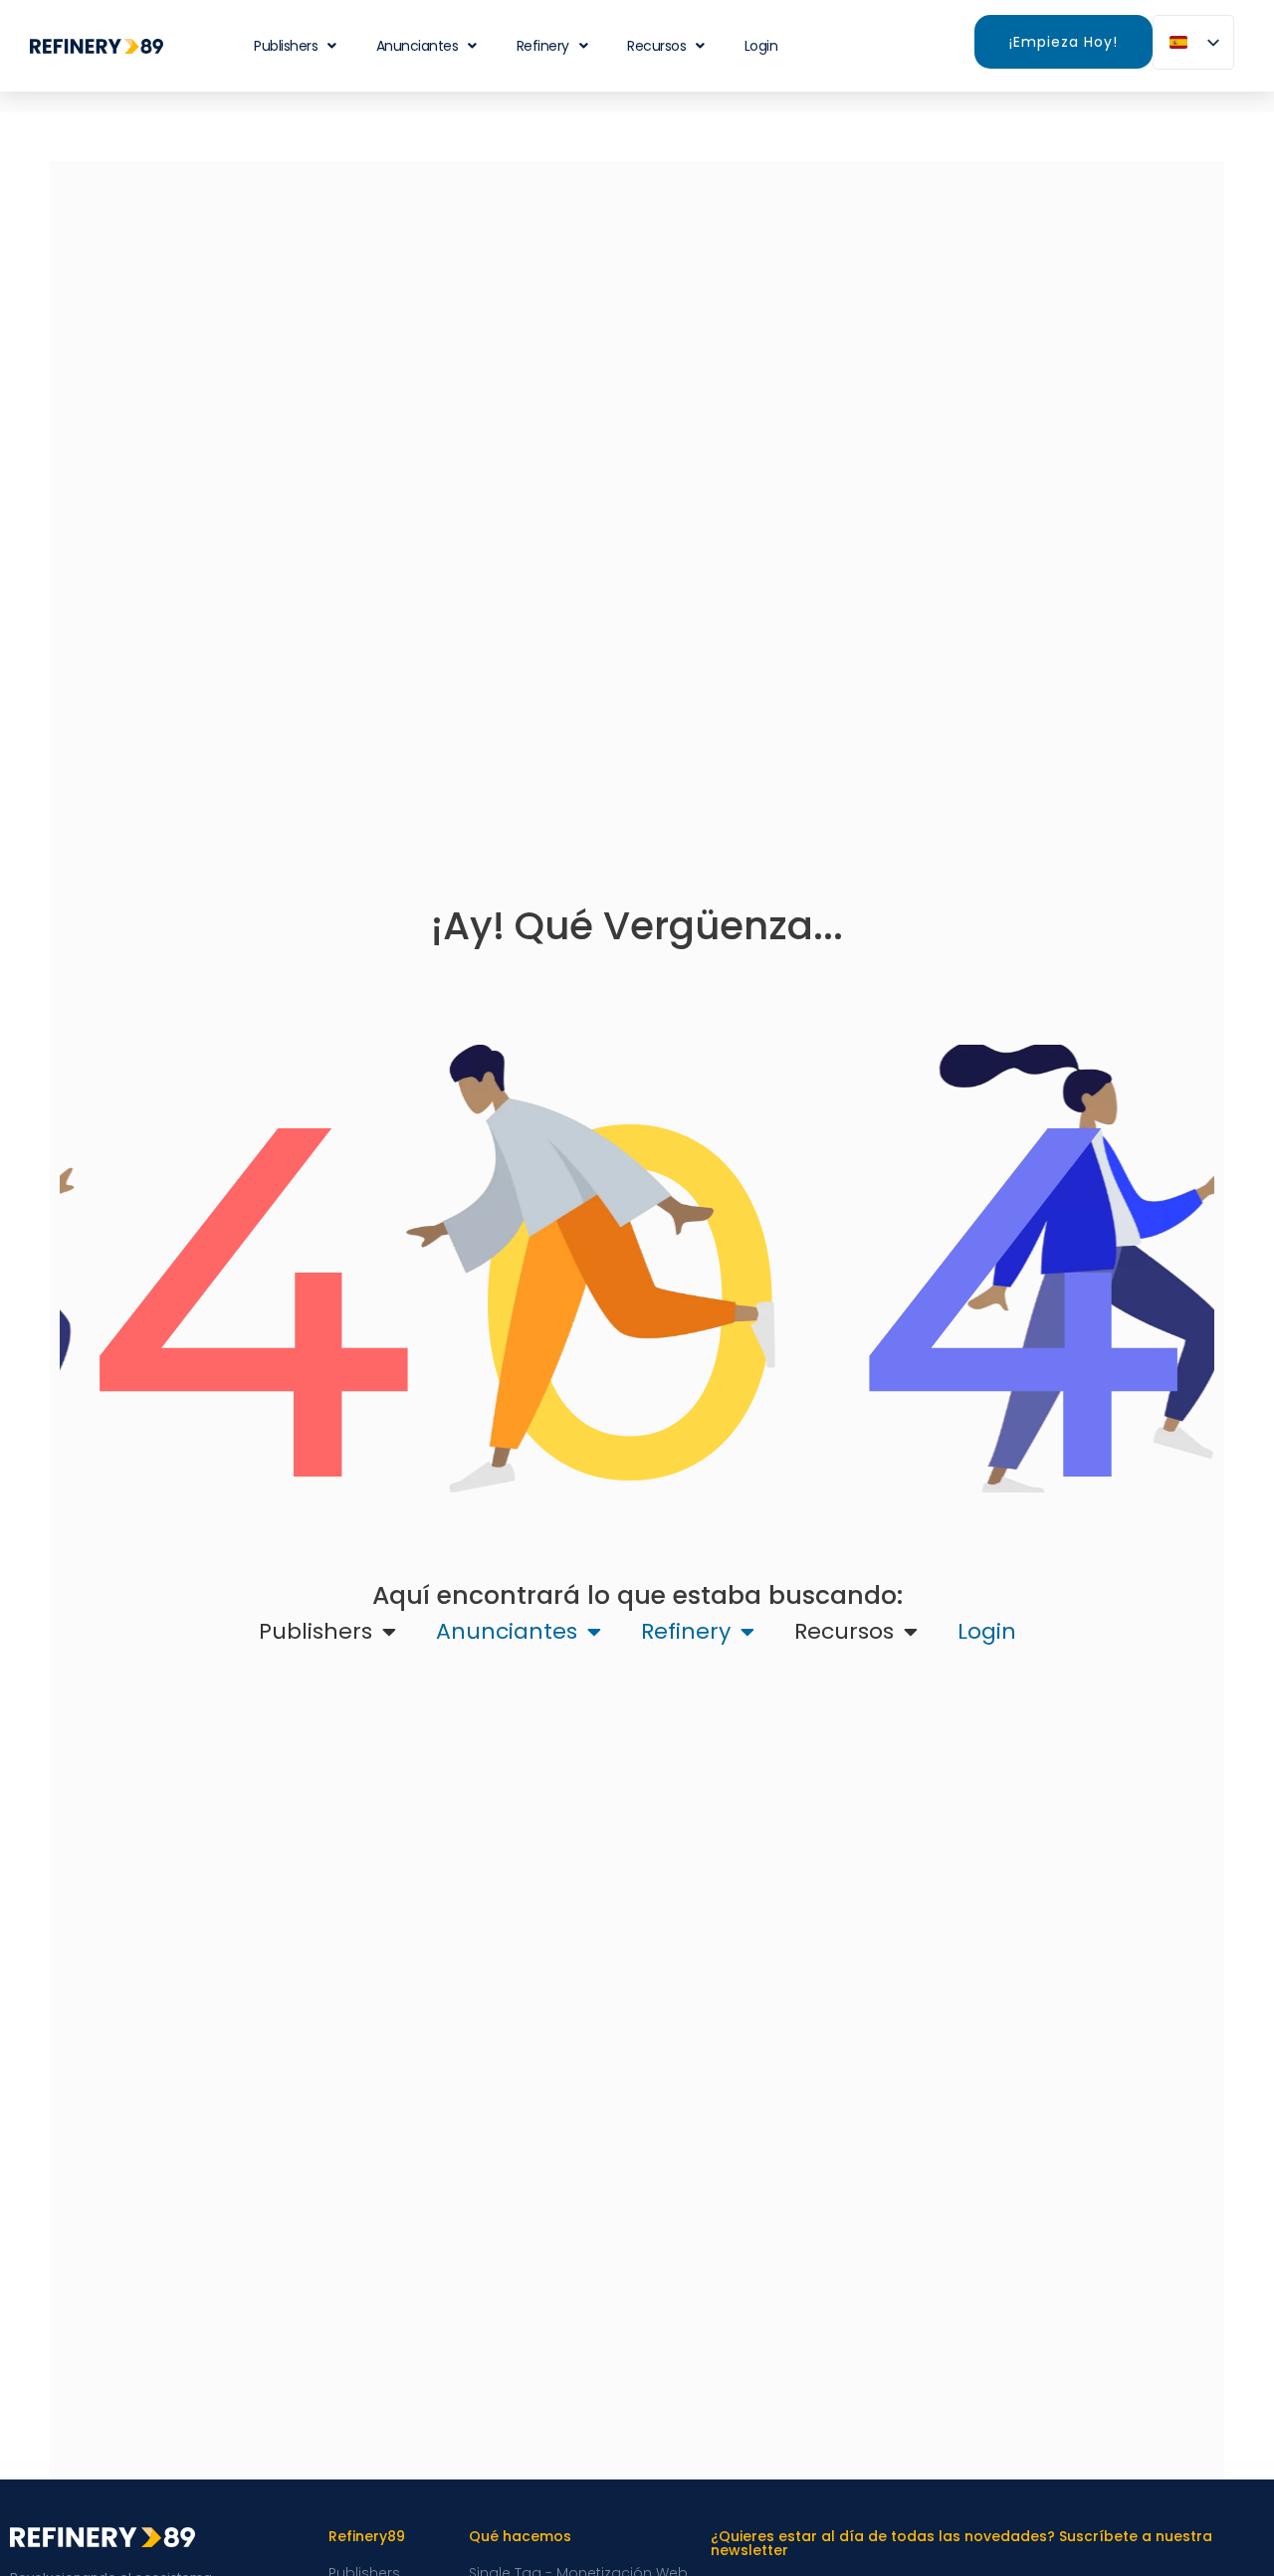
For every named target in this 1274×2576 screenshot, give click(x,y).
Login (761, 46)
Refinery (543, 46)
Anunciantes (418, 46)
